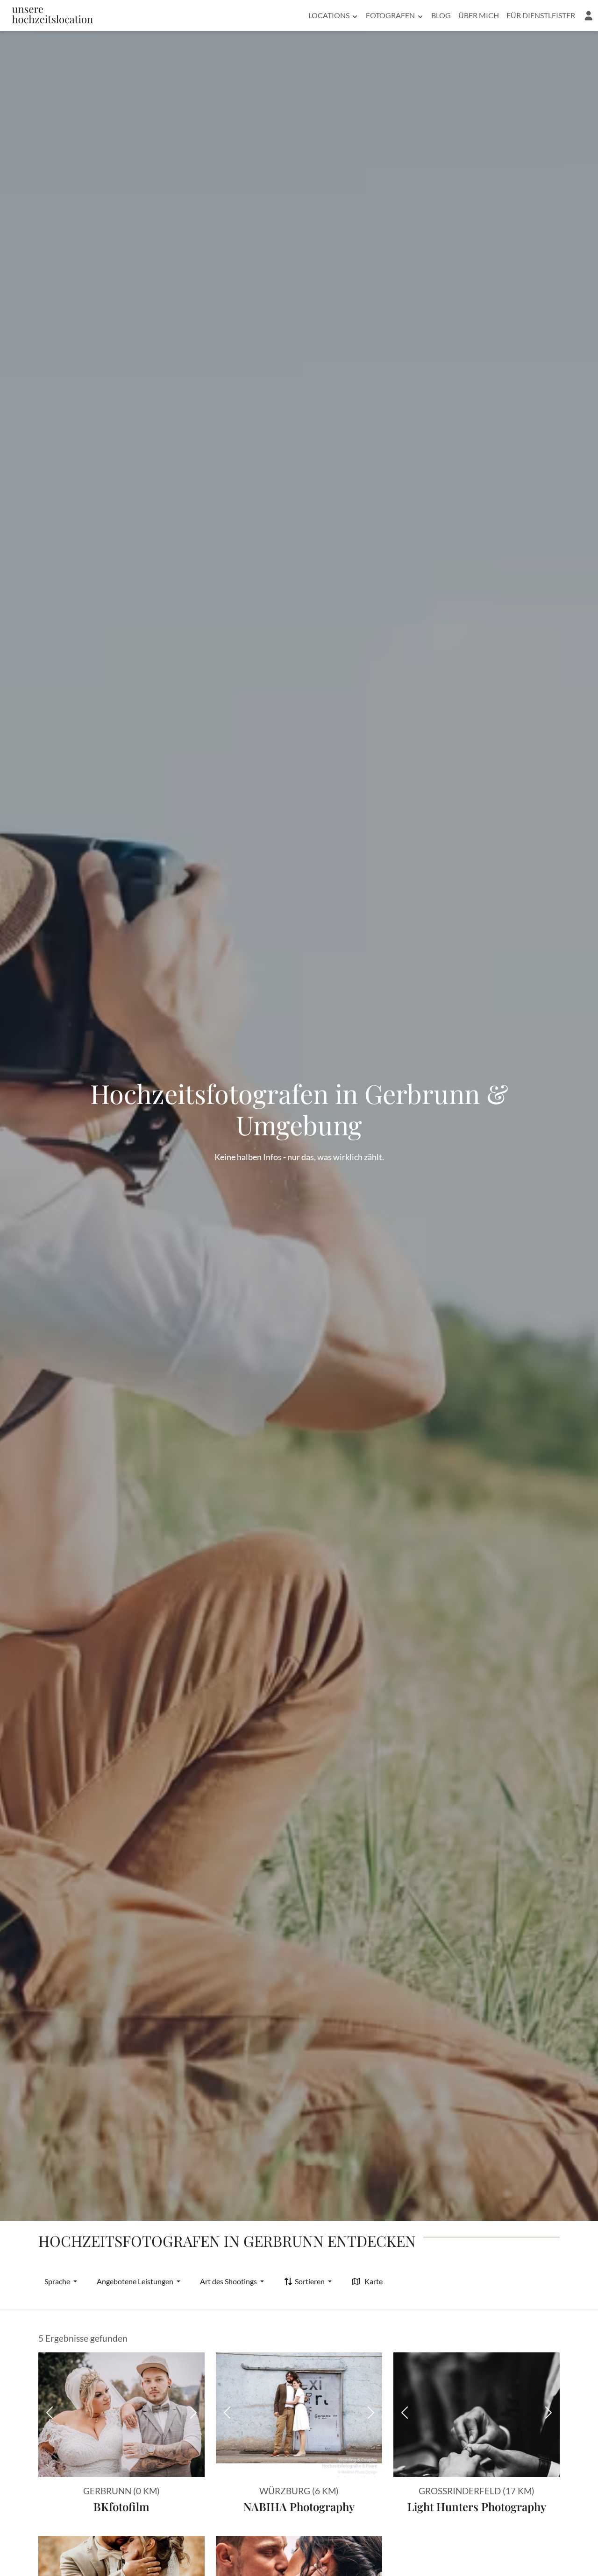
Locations (329, 15)
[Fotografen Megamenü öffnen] (420, 15)
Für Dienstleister (541, 15)
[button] (588, 15)
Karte (374, 2281)
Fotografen (390, 15)
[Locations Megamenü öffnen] (355, 15)
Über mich (479, 15)
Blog (441, 15)
